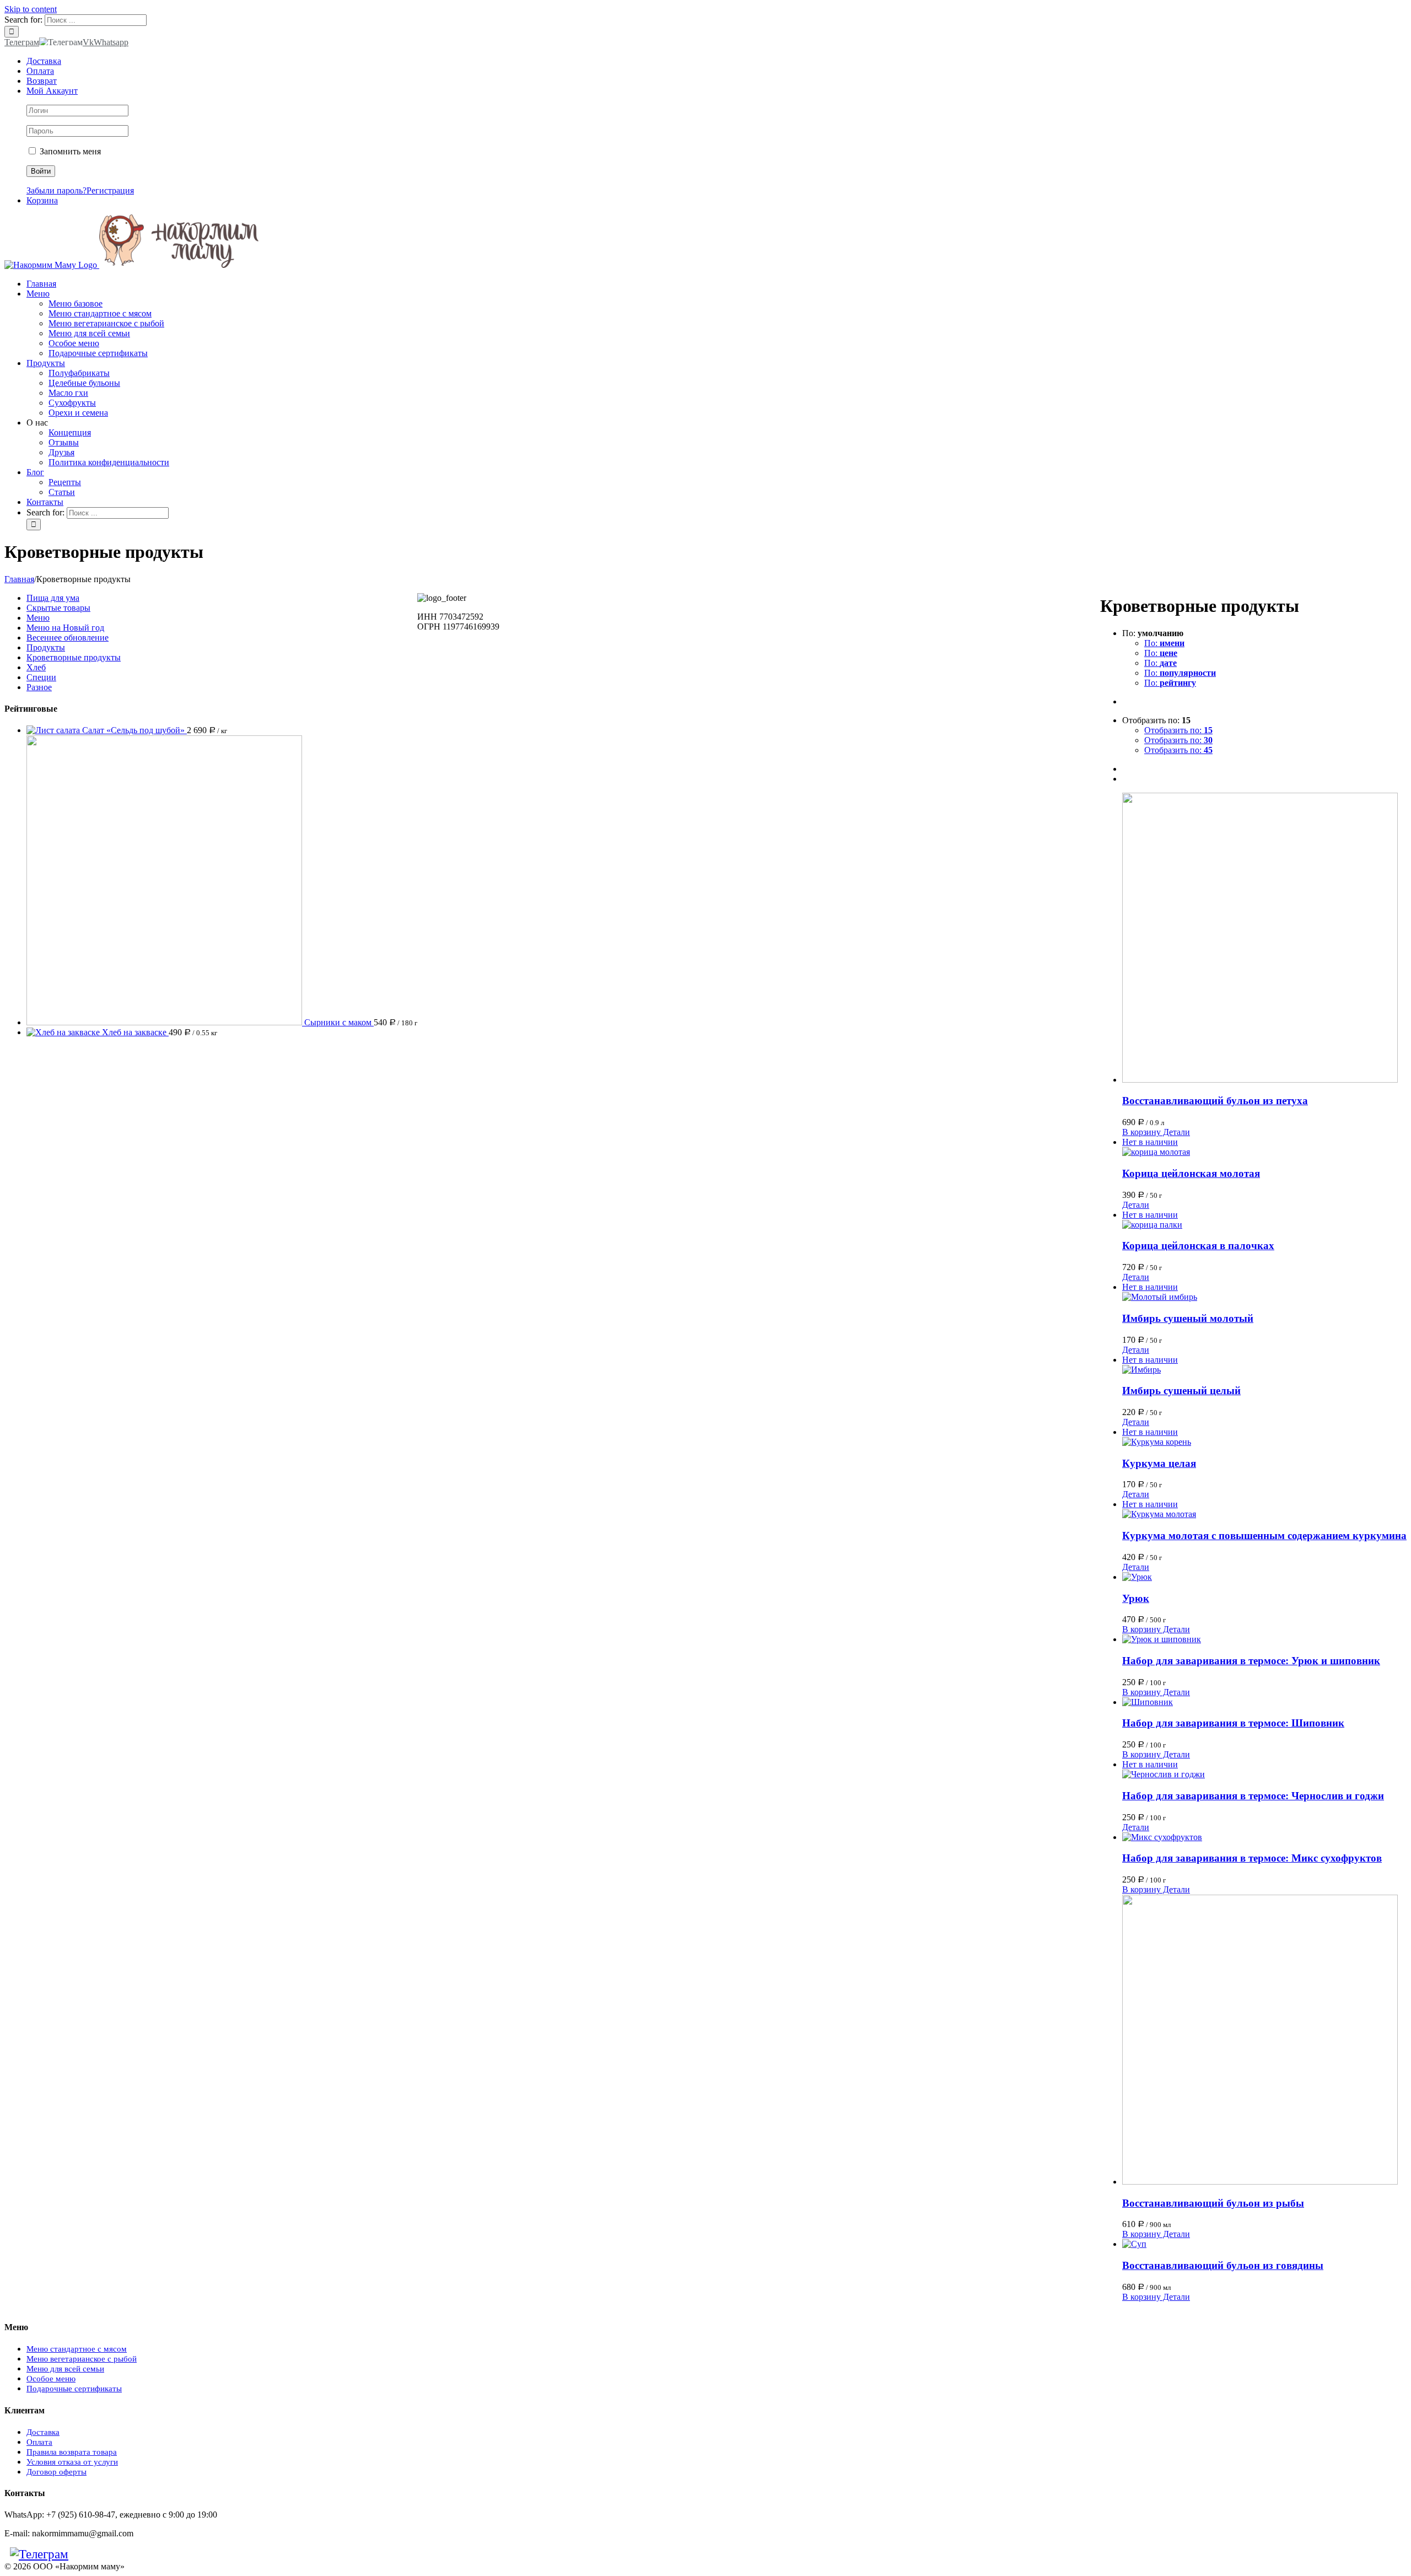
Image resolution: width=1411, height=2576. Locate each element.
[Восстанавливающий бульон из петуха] (1264, 939)
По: (1164, 643)
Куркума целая (1159, 1463)
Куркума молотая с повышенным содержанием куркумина (1264, 1536)
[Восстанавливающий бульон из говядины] (1264, 2244)
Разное (39, 687)
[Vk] (79, 2554)
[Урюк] (1264, 1577)
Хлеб (36, 667)
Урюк (1136, 1598)
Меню (38, 618)
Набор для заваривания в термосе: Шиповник (1233, 1723)
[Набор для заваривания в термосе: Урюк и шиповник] (1264, 1639)
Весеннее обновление (68, 638)
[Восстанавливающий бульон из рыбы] (1264, 2041)
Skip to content (31, 9)
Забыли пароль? (56, 190)
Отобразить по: (1178, 730)
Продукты (46, 647)
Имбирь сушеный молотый (1188, 1318)
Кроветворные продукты (74, 657)
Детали (1175, 1132)
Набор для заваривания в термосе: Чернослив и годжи (1253, 1796)
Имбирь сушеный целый (1181, 1391)
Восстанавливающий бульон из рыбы (1213, 2203)
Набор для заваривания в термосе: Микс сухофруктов (1252, 1858)
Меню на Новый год (65, 628)
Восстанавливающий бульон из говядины (1223, 2265)
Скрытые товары (58, 608)
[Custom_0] (101, 2554)
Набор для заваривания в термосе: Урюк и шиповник (1251, 1661)
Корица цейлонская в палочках (1198, 1246)
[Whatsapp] (90, 2554)
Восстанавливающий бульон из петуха (1215, 1101)
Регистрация (110, 190)
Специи (41, 677)
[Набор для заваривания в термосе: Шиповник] (1264, 1702)
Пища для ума (53, 598)
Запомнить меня (69, 151)
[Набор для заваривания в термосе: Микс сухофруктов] (1264, 1837)
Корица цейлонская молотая (1191, 1173)
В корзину (1141, 1132)
